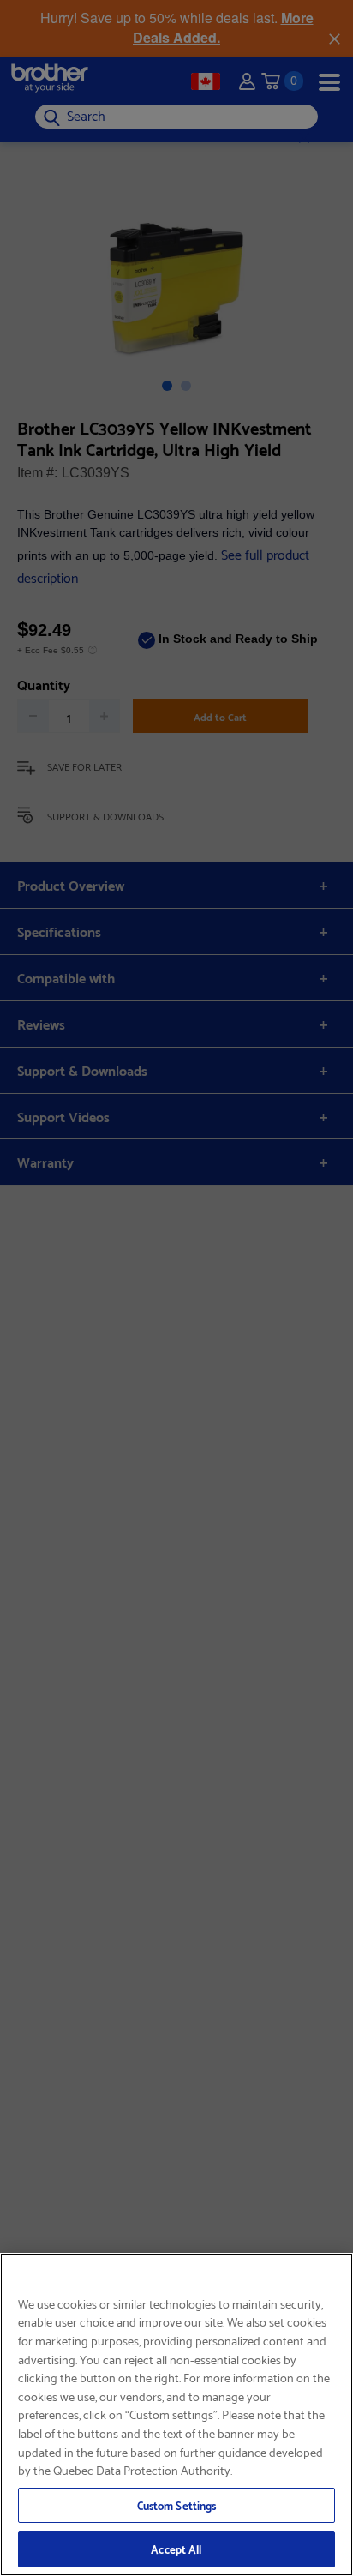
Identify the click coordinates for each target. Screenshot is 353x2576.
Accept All (176, 2549)
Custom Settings (177, 2505)
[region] (176, 2414)
